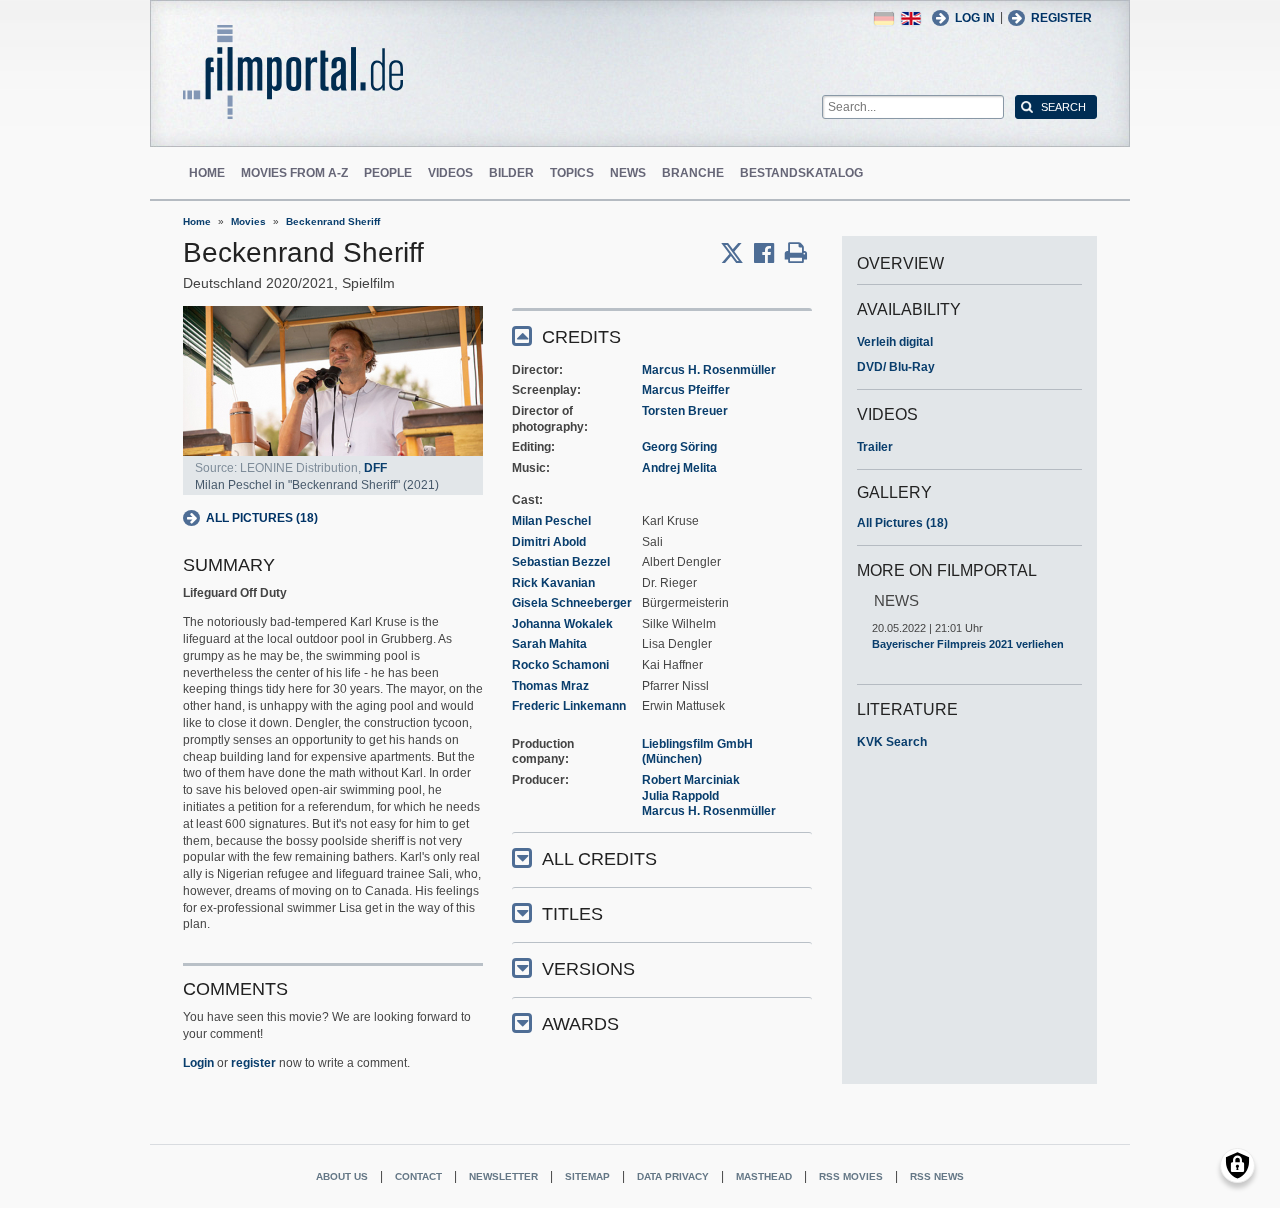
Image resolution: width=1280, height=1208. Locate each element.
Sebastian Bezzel (561, 562)
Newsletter (503, 1176)
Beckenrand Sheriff (333, 221)
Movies (248, 221)
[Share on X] (737, 253)
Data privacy (673, 1176)
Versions (588, 969)
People (388, 173)
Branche (693, 173)
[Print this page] (796, 253)
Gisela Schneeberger (572, 603)
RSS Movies (851, 1176)
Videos (450, 173)
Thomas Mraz (550, 686)
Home (207, 173)
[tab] (662, 335)
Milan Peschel (551, 521)
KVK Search (892, 742)
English (911, 18)
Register (1061, 18)
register (253, 1063)
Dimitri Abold (549, 542)
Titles (572, 914)
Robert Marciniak (691, 780)
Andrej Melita (679, 468)
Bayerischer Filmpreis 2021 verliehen (968, 644)
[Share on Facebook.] (769, 253)
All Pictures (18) (262, 518)
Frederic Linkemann (569, 706)
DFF (375, 468)
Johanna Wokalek (562, 624)
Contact (418, 1176)
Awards (580, 1024)
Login (198, 1063)
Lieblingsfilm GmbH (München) (697, 752)
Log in (975, 18)
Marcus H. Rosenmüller (709, 370)
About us (342, 1176)
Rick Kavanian (553, 583)
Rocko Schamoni (560, 665)
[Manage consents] (1237, 1165)
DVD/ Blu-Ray (896, 367)
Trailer (875, 447)
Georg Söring (679, 447)
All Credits (599, 859)
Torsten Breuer (685, 411)
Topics (572, 173)
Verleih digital (895, 342)
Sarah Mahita (549, 644)
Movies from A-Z (294, 173)
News (628, 173)
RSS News (937, 1176)
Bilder (511, 173)
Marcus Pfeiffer (686, 390)
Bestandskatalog (801, 173)
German (884, 18)
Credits (581, 337)
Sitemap (587, 1176)
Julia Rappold (680, 796)
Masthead (764, 1176)
